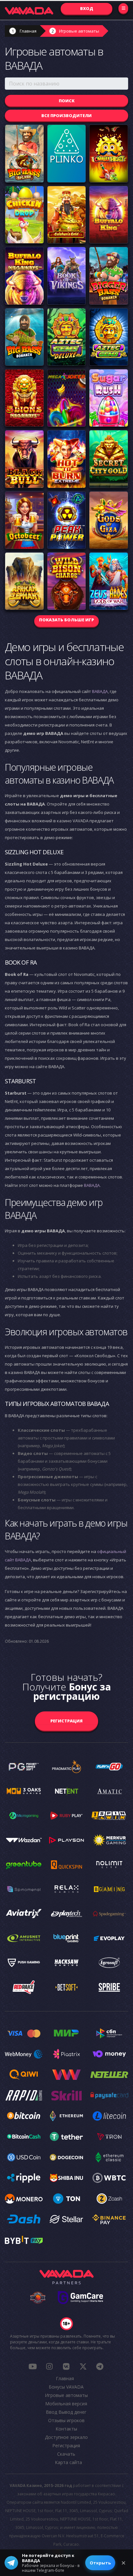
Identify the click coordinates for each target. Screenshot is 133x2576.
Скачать (66, 2454)
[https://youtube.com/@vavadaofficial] (33, 2366)
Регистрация (66, 1721)
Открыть (100, 2563)
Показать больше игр (66, 620)
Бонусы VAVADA (66, 2387)
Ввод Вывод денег (66, 2412)
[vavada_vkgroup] (66, 2366)
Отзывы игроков (66, 2420)
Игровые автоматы (79, 31)
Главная (28, 31)
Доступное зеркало (66, 2437)
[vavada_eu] (83, 2366)
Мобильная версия (66, 2404)
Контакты (66, 2429)
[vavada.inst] (49, 2366)
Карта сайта (68, 2462)
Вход (87, 8)
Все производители (66, 115)
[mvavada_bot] (100, 2366)
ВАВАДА (100, 691)
